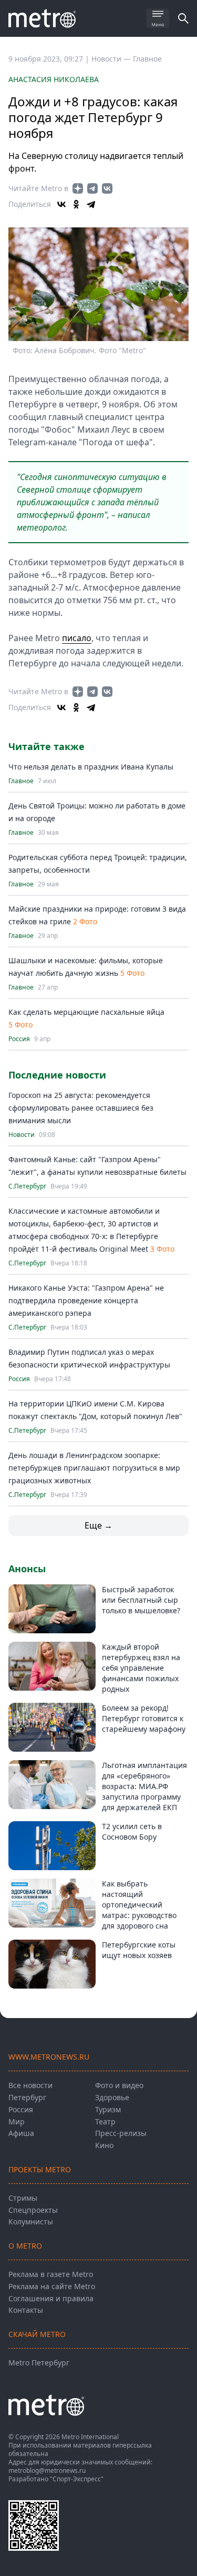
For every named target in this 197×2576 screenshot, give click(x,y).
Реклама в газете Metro (51, 2274)
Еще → (98, 1525)
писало (77, 638)
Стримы (23, 2198)
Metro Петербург (39, 2363)
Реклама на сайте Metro (52, 2286)
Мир (17, 2121)
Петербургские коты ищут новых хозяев (139, 1950)
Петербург (27, 2097)
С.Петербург (27, 1186)
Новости (22, 1135)
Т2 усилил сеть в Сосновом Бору (132, 1831)
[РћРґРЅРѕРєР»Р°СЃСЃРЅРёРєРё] (76, 204)
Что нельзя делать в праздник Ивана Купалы (91, 767)
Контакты (26, 2310)
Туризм (108, 2109)
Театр (105, 2121)
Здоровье (112, 2097)
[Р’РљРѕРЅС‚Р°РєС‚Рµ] (61, 204)
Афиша (21, 2133)
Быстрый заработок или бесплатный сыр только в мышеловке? (141, 1600)
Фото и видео (119, 2085)
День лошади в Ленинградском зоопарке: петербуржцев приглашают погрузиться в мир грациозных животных (94, 1468)
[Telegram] (91, 204)
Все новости (30, 2085)
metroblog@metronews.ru (47, 2470)
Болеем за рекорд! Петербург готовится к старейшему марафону (144, 1718)
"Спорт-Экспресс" (77, 2479)
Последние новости (57, 1075)
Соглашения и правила (51, 2298)
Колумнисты (31, 2221)
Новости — (112, 59)
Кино (104, 2145)
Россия (19, 1039)
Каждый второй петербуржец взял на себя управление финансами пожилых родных (141, 1668)
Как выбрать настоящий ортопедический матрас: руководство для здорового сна (139, 1905)
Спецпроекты (33, 2210)
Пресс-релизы (121, 2133)
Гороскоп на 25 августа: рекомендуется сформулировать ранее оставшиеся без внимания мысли (81, 1108)
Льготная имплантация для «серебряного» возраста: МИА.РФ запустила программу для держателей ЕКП (144, 1786)
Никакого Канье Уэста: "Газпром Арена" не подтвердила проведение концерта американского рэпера (86, 1300)
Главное (147, 59)
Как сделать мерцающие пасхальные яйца (86, 1012)
